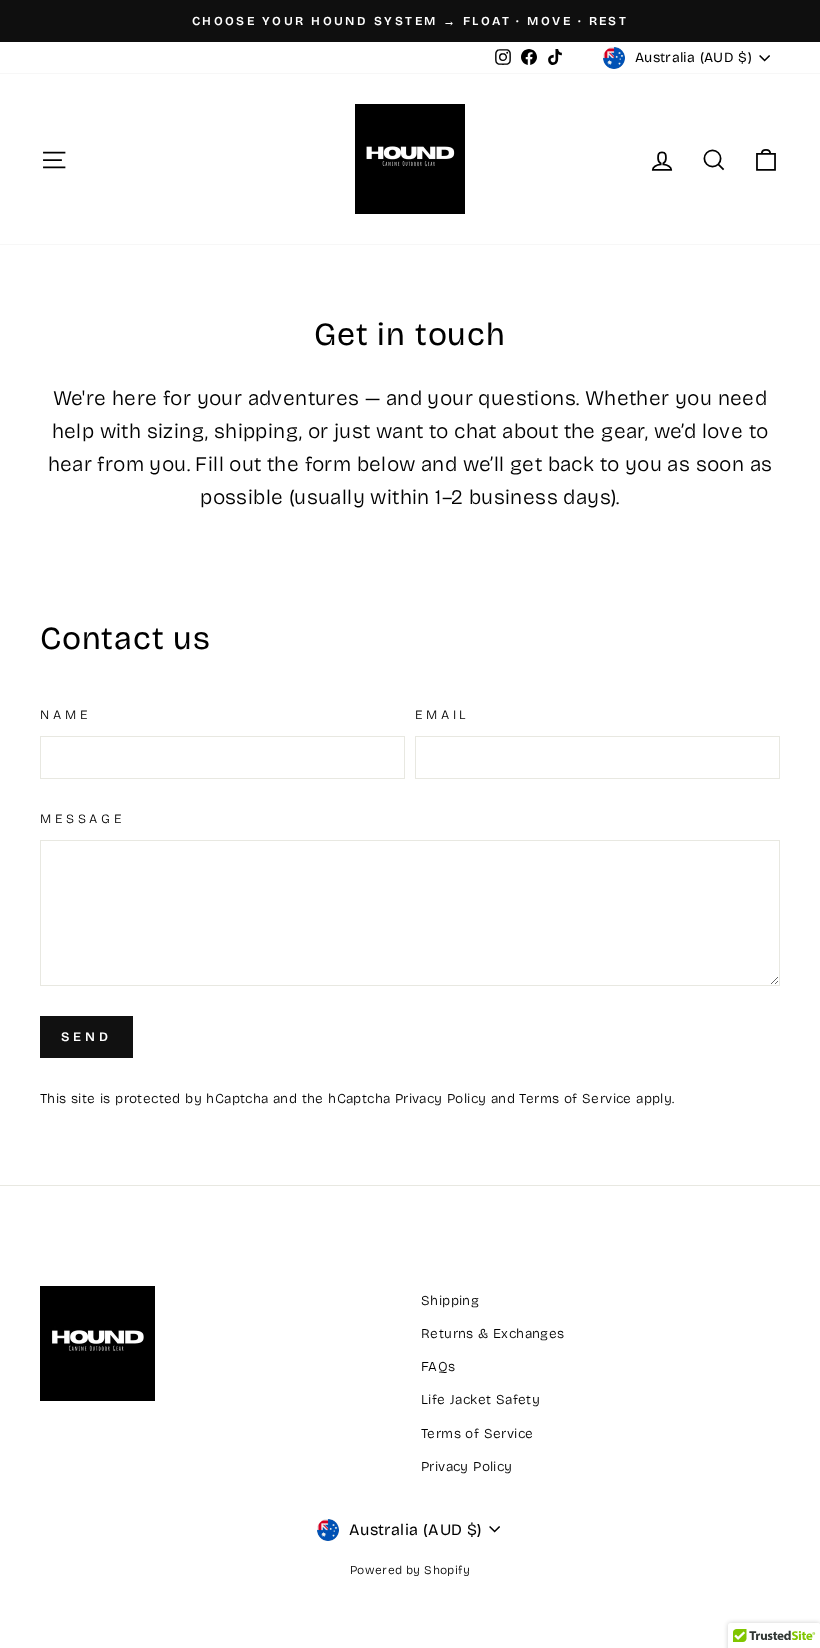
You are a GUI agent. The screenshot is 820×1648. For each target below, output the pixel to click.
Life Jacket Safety (480, 1399)
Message (82, 818)
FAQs (438, 1366)
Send (86, 1037)
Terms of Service (575, 1098)
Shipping (450, 1300)
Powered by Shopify (410, 1570)
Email (442, 714)
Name (65, 714)
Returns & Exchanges (493, 1333)
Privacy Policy (441, 1098)
